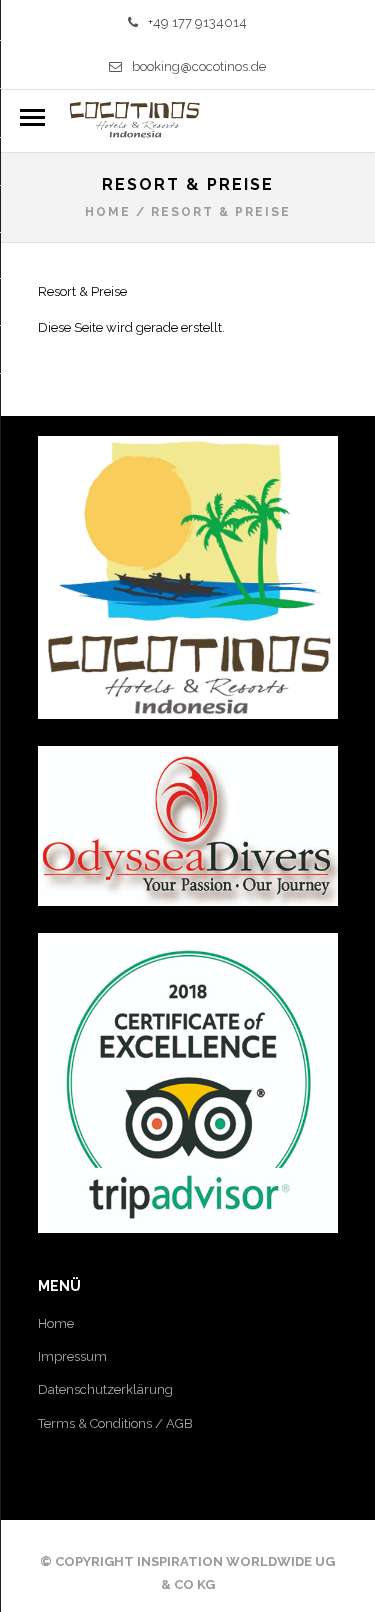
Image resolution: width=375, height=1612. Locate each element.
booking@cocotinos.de (199, 66)
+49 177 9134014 (197, 22)
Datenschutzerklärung (105, 1389)
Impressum (72, 1356)
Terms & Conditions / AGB (115, 1423)
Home (108, 212)
